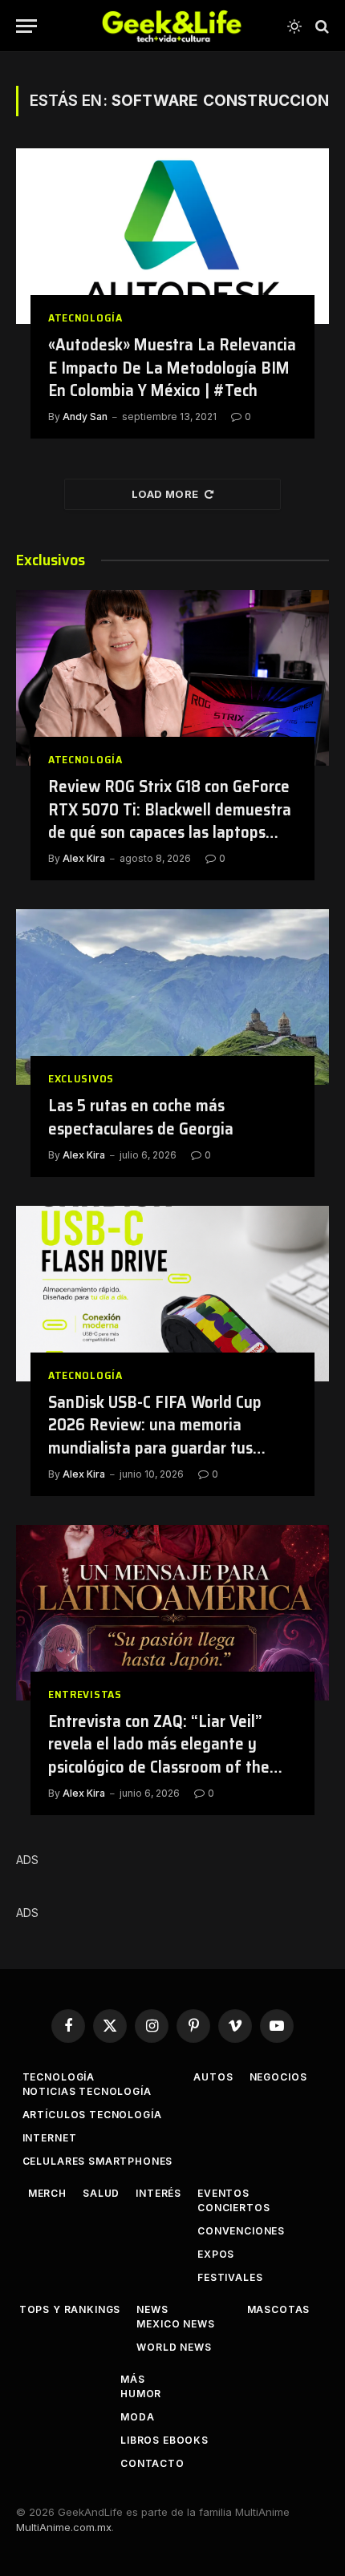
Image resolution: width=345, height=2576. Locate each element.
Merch (47, 2193)
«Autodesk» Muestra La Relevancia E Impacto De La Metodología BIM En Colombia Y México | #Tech (172, 367)
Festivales (230, 2277)
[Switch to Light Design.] (294, 26)
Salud (101, 2193)
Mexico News (175, 2324)
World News (174, 2347)
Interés (158, 2193)
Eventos (223, 2193)
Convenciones (241, 2231)
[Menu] (26, 26)
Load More (165, 494)
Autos (213, 2077)
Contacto (152, 2463)
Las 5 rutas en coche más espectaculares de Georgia (141, 1117)
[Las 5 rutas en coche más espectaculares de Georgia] (172, 997)
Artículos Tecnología (92, 2115)
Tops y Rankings (70, 2309)
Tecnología (59, 2077)
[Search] (321, 26)
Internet (50, 2138)
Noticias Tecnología (87, 2091)
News (152, 2309)
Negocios (278, 2077)
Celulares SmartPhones (98, 2161)
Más (133, 2379)
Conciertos (233, 2208)
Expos (216, 2254)
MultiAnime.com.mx (64, 2527)
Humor (141, 2394)
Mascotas (279, 2309)
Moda (137, 2417)
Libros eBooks (164, 2440)
